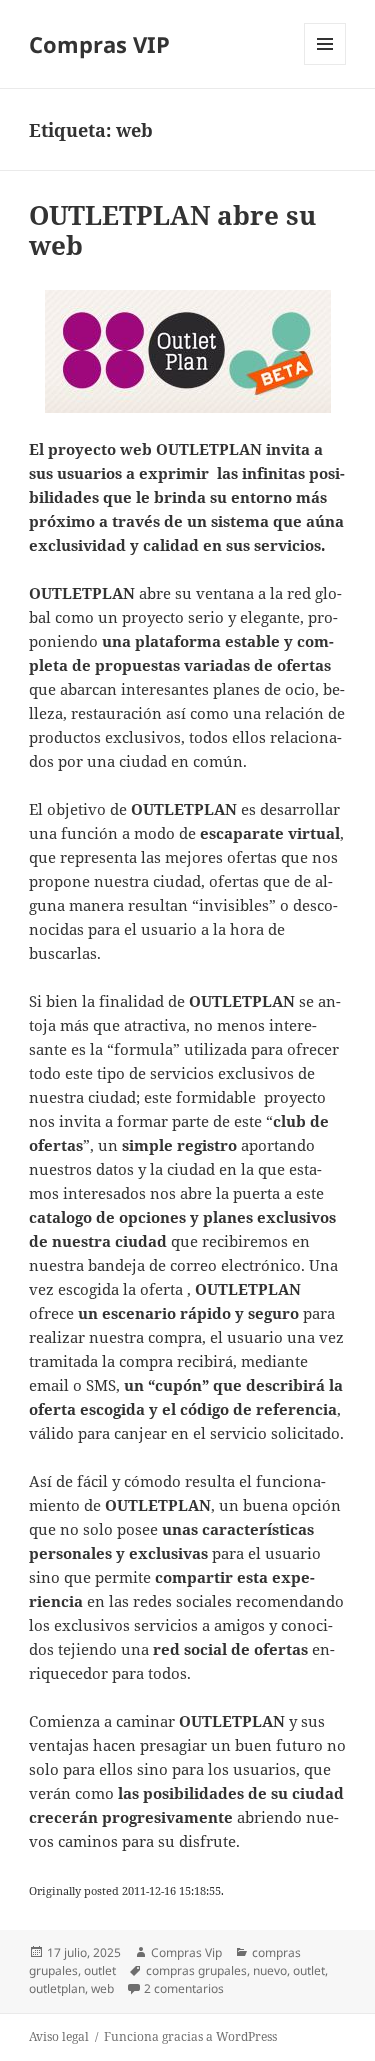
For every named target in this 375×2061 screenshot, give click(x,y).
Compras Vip (186, 1952)
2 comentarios (184, 1988)
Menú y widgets (325, 64)
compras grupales (196, 1970)
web (102, 1988)
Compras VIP (99, 44)
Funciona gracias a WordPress (190, 2036)
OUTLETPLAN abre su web (172, 230)
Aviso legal (59, 2036)
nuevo (270, 1970)
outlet (100, 1970)
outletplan (57, 1988)
